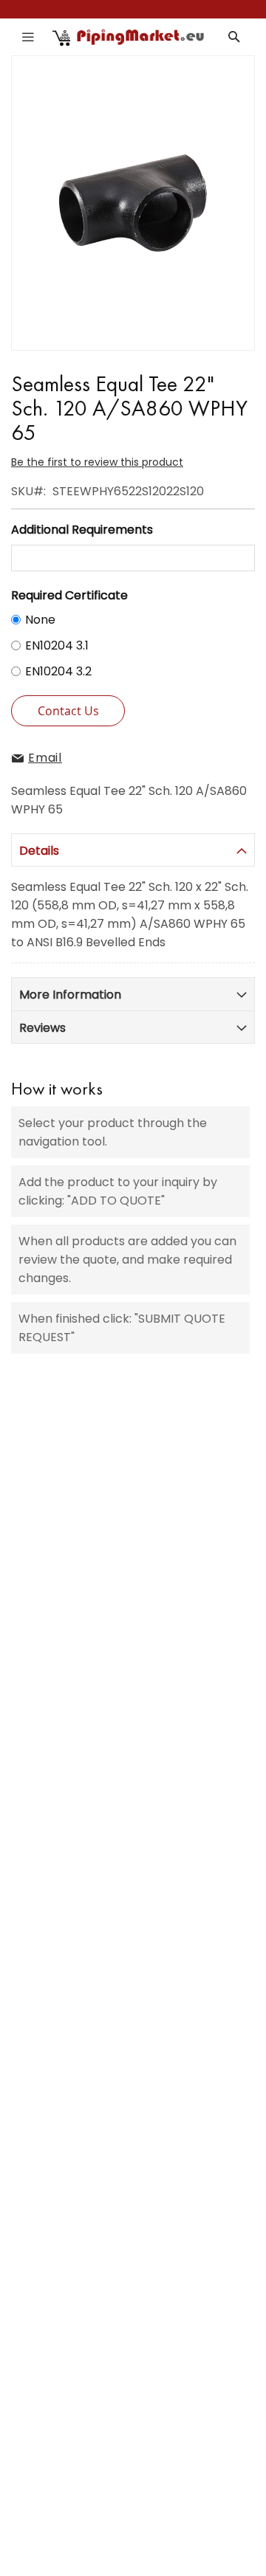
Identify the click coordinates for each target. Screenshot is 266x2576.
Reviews (42, 1028)
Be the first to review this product (97, 462)
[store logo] (129, 37)
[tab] (133, 850)
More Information (70, 995)
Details (39, 851)
